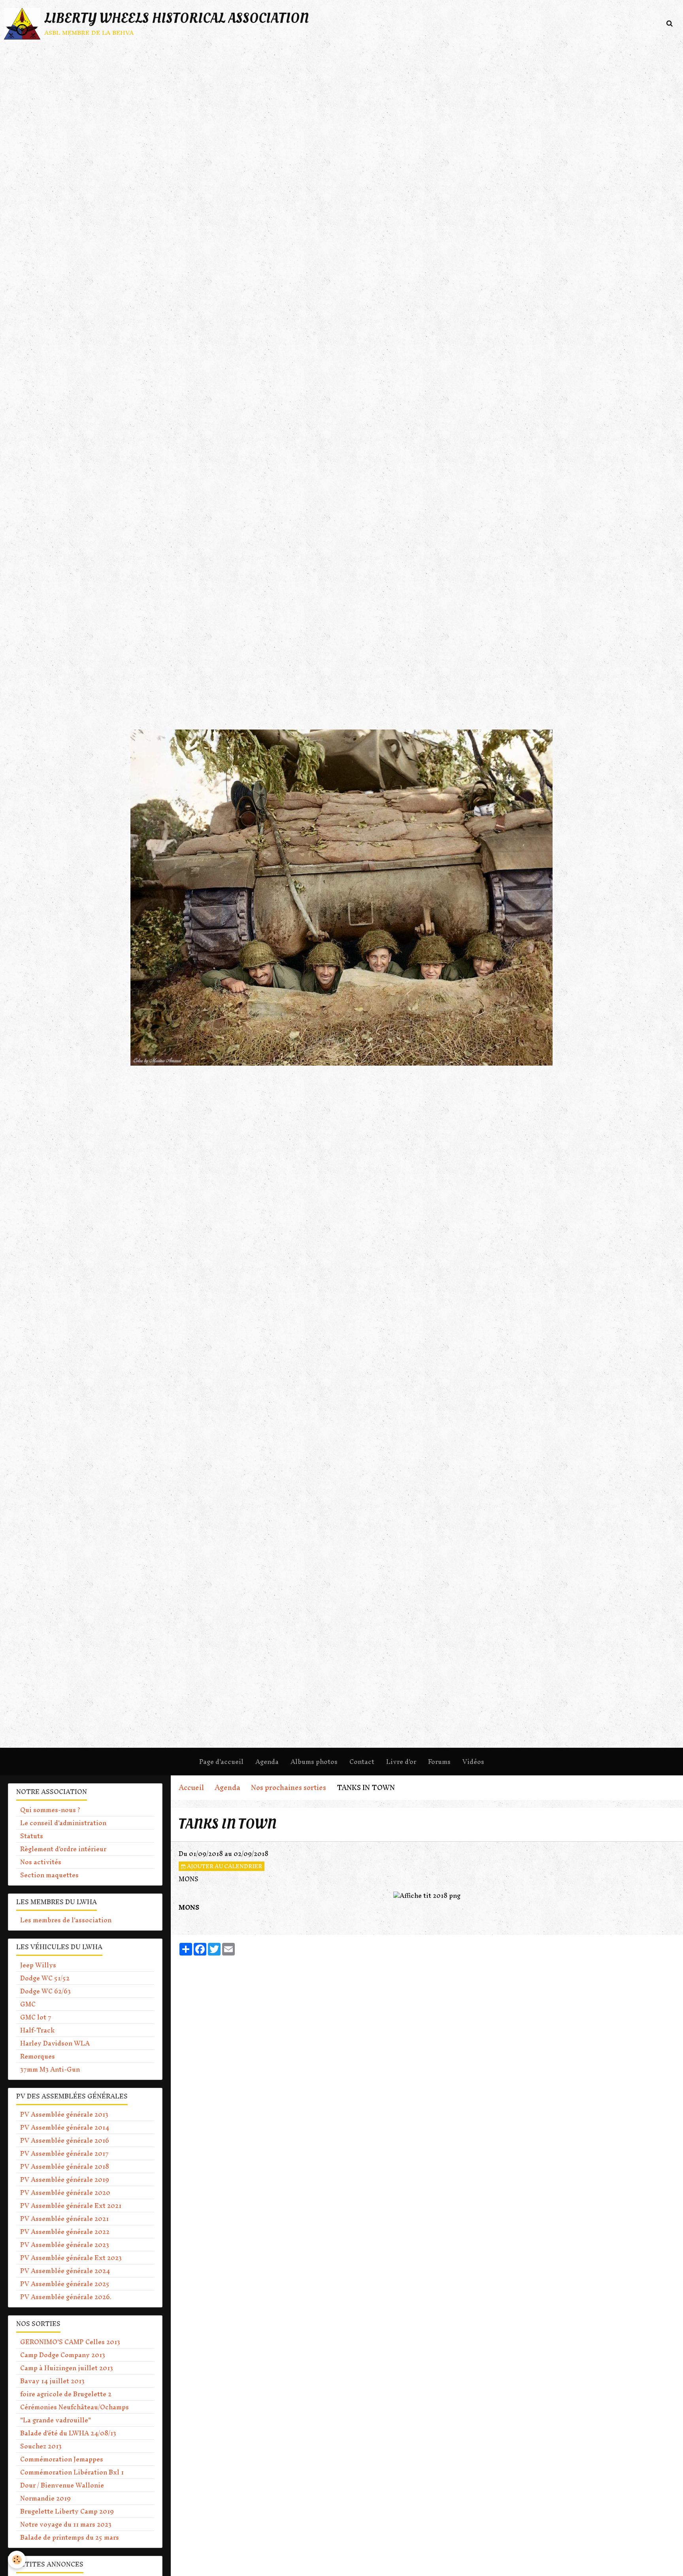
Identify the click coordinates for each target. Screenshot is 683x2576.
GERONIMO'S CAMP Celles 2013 (70, 2342)
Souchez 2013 (41, 2446)
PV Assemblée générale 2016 (65, 2140)
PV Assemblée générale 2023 (65, 2245)
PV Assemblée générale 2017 (64, 2153)
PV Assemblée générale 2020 (65, 2192)
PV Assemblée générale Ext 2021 (71, 2206)
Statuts (32, 1836)
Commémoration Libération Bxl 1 (72, 2472)
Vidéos (473, 1762)
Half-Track (37, 2030)
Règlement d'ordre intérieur (63, 1849)
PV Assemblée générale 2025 (65, 2284)
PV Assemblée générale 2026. (66, 2297)
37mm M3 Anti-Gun (50, 2069)
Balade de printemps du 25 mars (70, 2537)
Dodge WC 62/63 (45, 1991)
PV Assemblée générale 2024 (65, 2271)
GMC (28, 2004)
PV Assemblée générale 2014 (65, 2127)
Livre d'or (401, 1762)
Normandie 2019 (45, 2498)
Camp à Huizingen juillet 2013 (67, 2368)
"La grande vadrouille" (56, 2420)
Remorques (38, 2056)
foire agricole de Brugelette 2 (66, 2394)
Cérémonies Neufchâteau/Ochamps (75, 2407)
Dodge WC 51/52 (45, 1978)
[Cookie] (17, 2560)
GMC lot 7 (36, 2017)
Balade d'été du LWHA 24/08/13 (68, 2433)
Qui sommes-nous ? (50, 1810)
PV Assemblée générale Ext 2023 (71, 2258)
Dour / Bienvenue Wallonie (62, 2485)
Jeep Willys (38, 1965)
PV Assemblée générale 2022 (65, 2232)
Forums (439, 1762)
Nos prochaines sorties (289, 1787)
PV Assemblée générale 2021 (64, 2219)
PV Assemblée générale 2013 (64, 2114)
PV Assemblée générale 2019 (65, 2179)
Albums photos (314, 1762)
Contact (362, 1762)
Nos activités (41, 1862)
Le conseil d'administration (63, 1823)
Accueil (191, 1787)
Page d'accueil (221, 1762)
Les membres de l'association (66, 1920)
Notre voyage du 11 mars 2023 (66, 2524)
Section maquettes (49, 1875)
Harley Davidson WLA (55, 2043)
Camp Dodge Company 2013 (63, 2355)
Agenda (267, 1762)
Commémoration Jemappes (62, 2459)
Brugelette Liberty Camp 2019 (67, 2511)
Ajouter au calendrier (224, 1866)
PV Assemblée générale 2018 (65, 2166)
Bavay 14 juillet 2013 (52, 2381)
